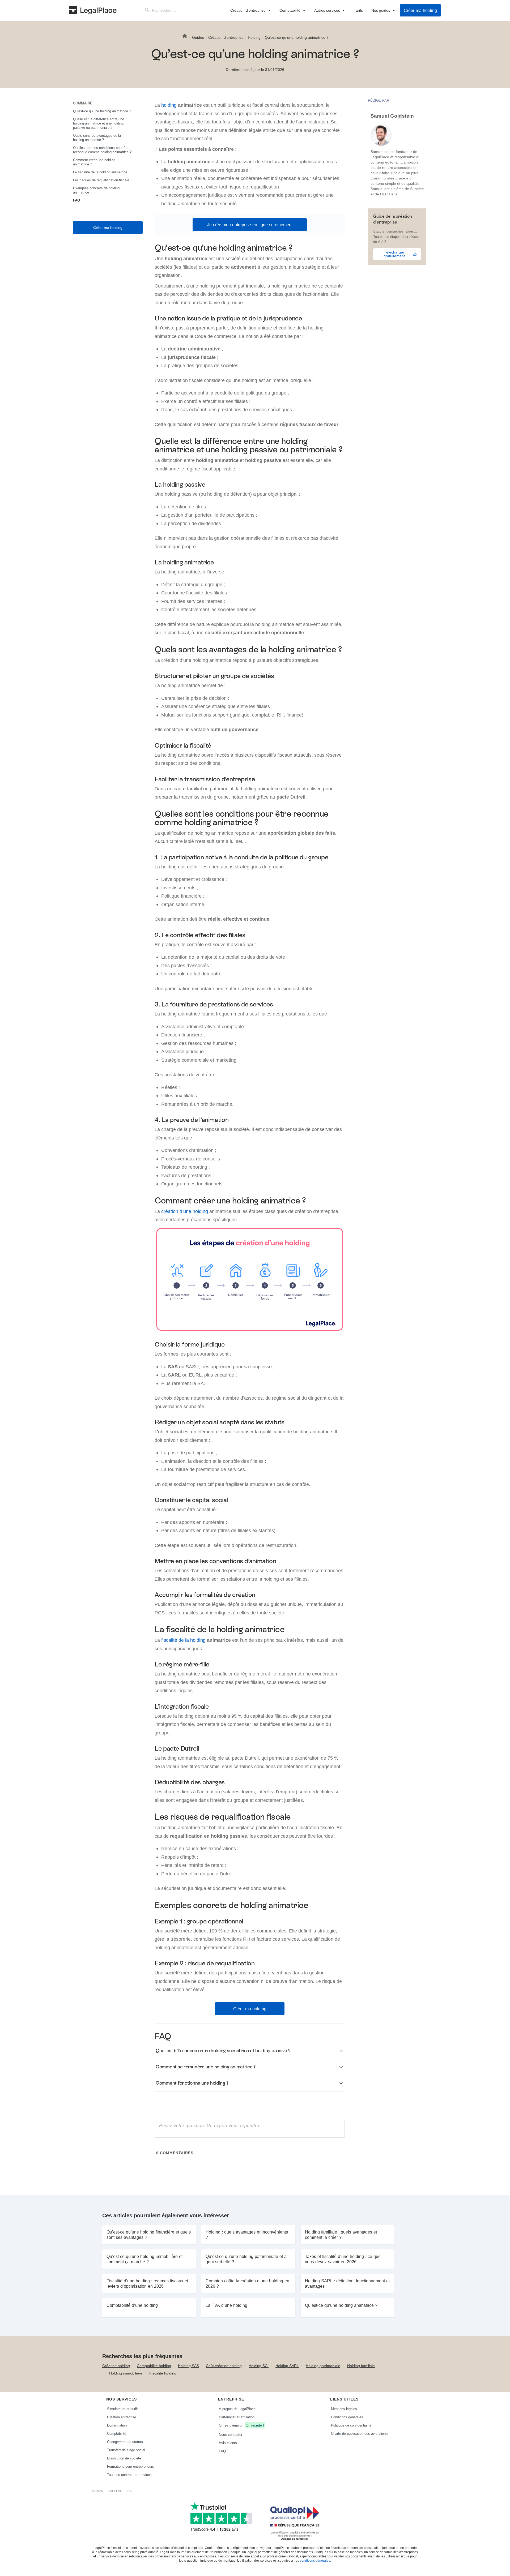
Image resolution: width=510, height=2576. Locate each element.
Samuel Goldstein (392, 116)
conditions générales (315, 2560)
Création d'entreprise (248, 10)
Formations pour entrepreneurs (131, 2466)
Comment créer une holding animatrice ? (94, 162)
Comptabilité (290, 10)
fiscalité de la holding (183, 1640)
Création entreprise (122, 2417)
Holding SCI (259, 2366)
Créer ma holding (420, 10)
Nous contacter (231, 2434)
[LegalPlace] (93, 10)
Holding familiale (361, 2366)
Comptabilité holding (154, 2366)
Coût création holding (224, 2366)
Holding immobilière (126, 2373)
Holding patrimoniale (323, 2366)
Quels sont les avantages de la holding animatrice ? (97, 138)
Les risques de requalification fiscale (101, 180)
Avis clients (228, 2443)
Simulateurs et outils (123, 2409)
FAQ (76, 200)
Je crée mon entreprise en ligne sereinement (250, 225)
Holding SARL (287, 2366)
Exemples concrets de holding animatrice (96, 190)
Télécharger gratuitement (394, 254)
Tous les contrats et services (129, 2475)
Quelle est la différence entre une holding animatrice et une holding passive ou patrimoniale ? (99, 123)
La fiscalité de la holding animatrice (100, 172)
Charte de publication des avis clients (360, 2433)
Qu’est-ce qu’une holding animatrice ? (102, 111)
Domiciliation (117, 2425)
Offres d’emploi (241, 2425)
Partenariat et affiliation (237, 2417)
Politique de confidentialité (351, 2425)
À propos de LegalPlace (237, 2409)
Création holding (116, 2366)
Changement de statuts (125, 2442)
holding (169, 105)
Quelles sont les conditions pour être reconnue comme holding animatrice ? (102, 150)
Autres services (327, 10)
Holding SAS (188, 2366)
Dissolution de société (124, 2458)
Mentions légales (344, 2409)
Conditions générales (347, 2417)
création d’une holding (185, 1211)
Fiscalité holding (163, 2373)
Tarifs (358, 10)
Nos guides (381, 10)
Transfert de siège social (126, 2450)
